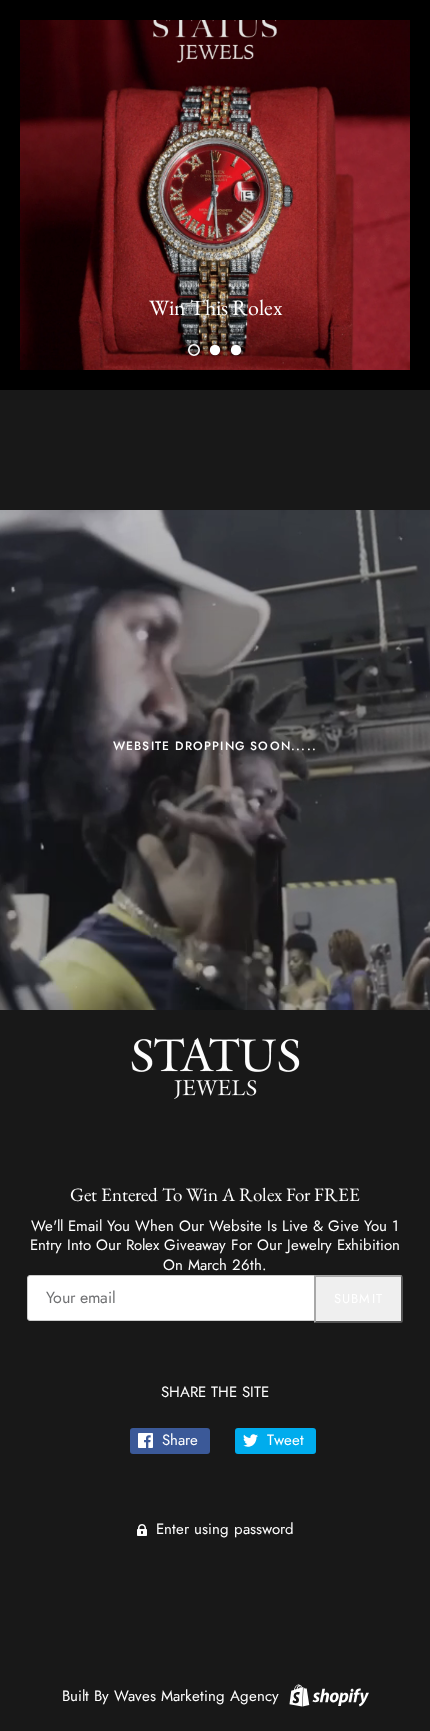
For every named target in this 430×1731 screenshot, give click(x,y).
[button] (194, 350)
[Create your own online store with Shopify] (326, 1694)
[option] (215, 195)
